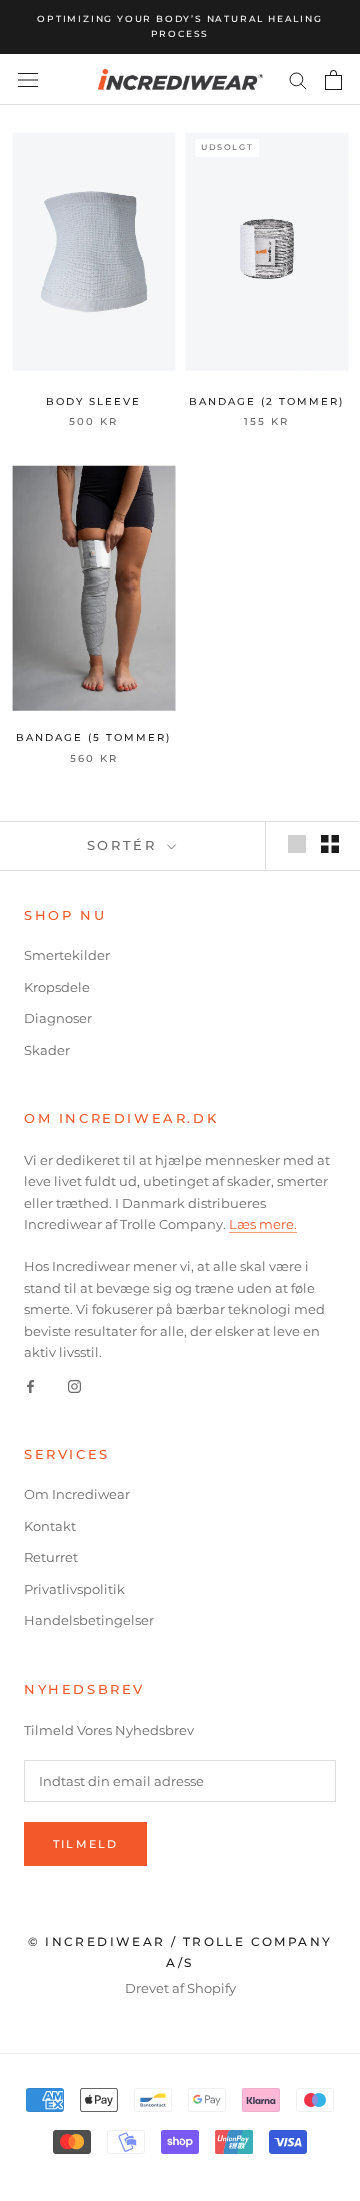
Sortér (125, 845)
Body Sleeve (93, 401)
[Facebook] (30, 1384)
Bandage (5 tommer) (93, 737)
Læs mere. (263, 1224)
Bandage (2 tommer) (266, 401)
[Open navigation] (28, 79)
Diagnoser (58, 1018)
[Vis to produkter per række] (330, 844)
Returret (51, 1557)
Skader (47, 1050)
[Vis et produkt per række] (297, 844)
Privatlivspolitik (74, 1589)
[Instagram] (74, 1384)
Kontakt (50, 1526)
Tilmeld (85, 1844)
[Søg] (298, 79)
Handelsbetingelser (89, 1620)
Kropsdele (57, 987)
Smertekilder (67, 955)
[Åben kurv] (333, 80)
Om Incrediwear (77, 1494)
